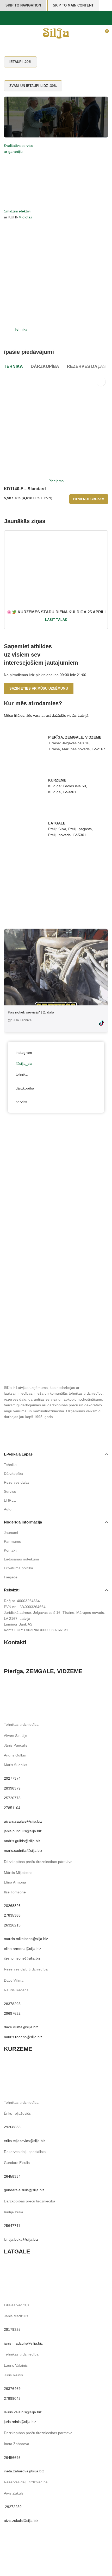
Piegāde (11, 1577)
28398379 (12, 1788)
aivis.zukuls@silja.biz (21, 2521)
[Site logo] (56, 33)
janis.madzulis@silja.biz (23, 2343)
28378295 (12, 2004)
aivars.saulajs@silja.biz (23, 1821)
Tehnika (21, 329)
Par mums (12, 1541)
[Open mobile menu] (6, 33)
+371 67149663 (75, 1710)
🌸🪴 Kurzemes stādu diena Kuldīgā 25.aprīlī (56, 612)
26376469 (12, 2389)
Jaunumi (11, 1533)
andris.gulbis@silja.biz (22, 1841)
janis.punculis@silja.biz (23, 1831)
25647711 (12, 2226)
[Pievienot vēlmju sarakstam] (101, 382)
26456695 (12, 2458)
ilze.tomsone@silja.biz (22, 1958)
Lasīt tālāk (56, 620)
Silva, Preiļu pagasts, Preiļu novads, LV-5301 (63, 2269)
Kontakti (11, 1550)
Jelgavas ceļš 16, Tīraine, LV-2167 (54, 1689)
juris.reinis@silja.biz (20, 2422)
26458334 (12, 2176)
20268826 (12, 1906)
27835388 (12, 1915)
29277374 (12, 1778)
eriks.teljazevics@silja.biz (25, 2141)
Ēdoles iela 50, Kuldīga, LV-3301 (52, 2067)
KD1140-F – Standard (25, 489)
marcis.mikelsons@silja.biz (26, 1939)
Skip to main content (73, 5)
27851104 (12, 1808)
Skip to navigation (23, 5)
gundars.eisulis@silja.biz (24, 2190)
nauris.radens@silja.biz (23, 2037)
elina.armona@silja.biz (23, 1949)
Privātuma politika (18, 1568)
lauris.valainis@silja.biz (23, 2412)
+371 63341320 (35, 2085)
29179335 (12, 2329)
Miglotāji (25, 217)
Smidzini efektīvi (17, 211)
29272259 (13, 2507)
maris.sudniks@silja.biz (23, 1850)
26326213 (12, 1925)
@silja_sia (24, 1063)
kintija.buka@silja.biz (21, 2239)
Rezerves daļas (17, 1482)
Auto (8, 1509)
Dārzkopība (13, 1473)
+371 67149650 (51, 1705)
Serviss (10, 1491)
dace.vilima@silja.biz (21, 2027)
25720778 (12, 1798)
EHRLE (10, 1500)
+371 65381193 (35, 2288)
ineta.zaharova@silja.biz (24, 2471)
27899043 (12, 2398)
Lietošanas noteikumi (21, 1559)
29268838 (12, 2127)
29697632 (12, 2013)
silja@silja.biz (34, 1657)
